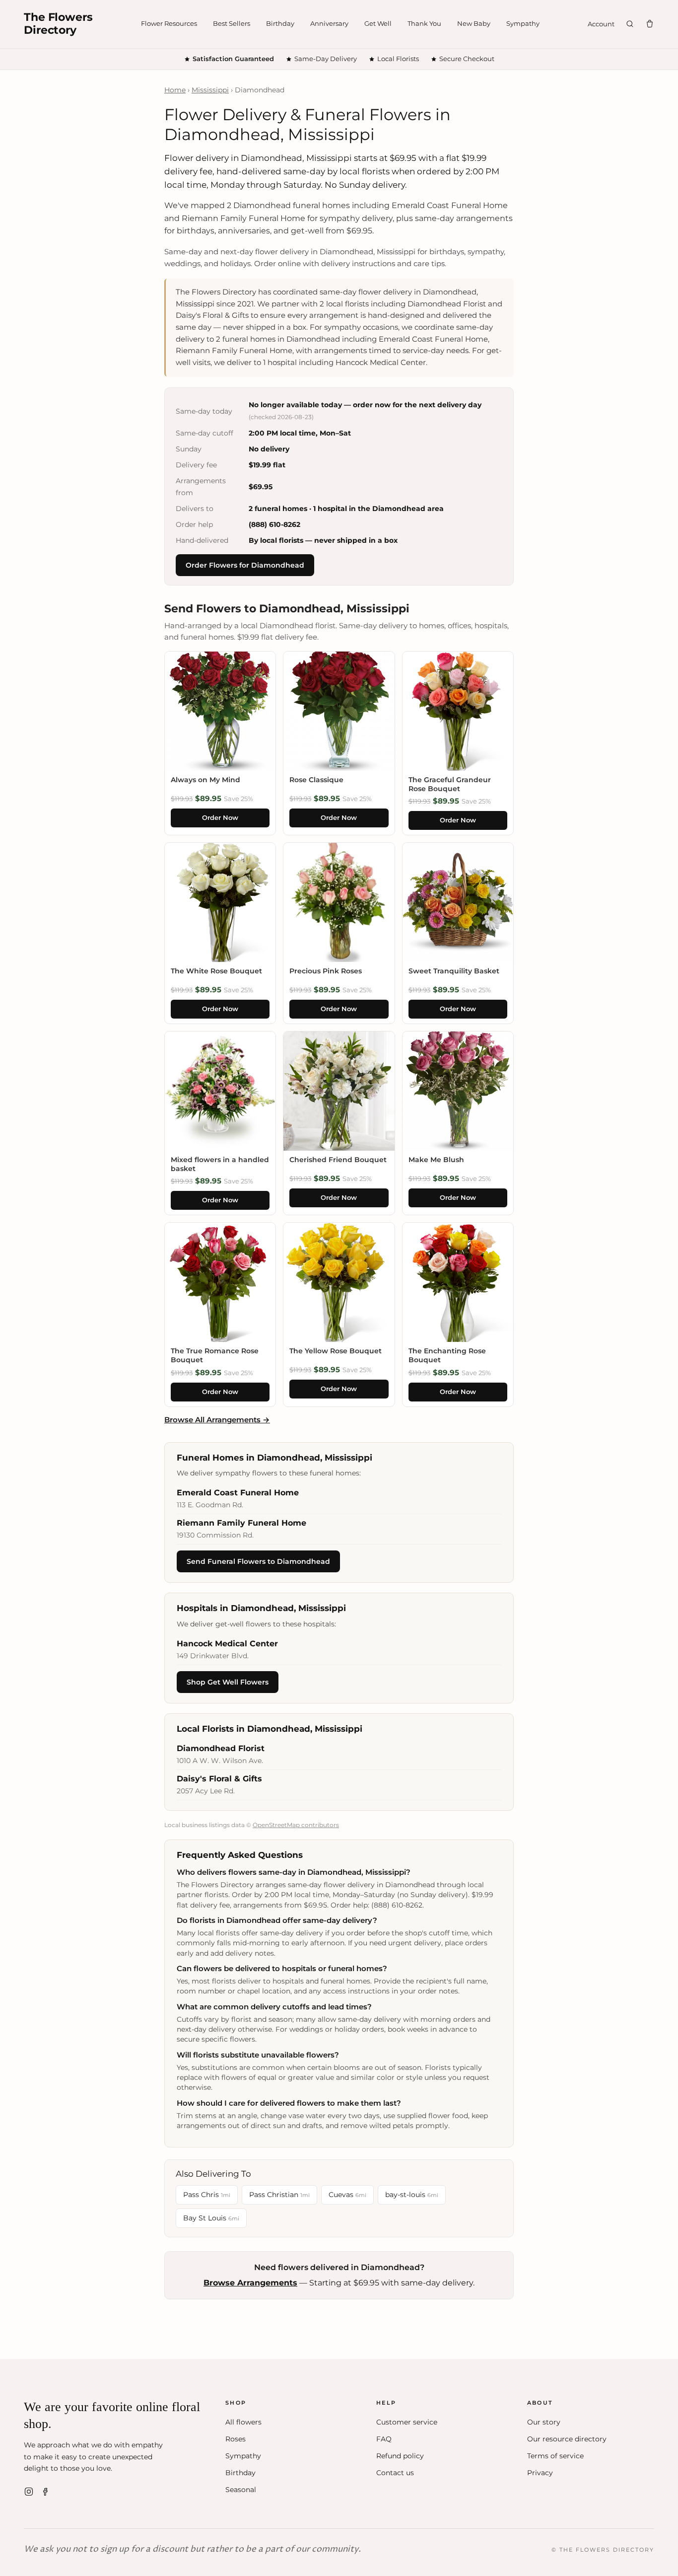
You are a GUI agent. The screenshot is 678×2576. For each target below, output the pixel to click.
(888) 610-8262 (274, 524)
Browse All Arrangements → (217, 1420)
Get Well (378, 23)
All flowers (243, 2422)
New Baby (474, 23)
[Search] (630, 24)
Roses (236, 2439)
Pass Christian (279, 2195)
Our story (544, 2422)
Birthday (280, 23)
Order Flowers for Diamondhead (245, 565)
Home (175, 90)
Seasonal (241, 2490)
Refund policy (400, 2456)
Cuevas (347, 2195)
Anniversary (329, 23)
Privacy (540, 2473)
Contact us (395, 2473)
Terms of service (555, 2456)
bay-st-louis (412, 2195)
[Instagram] (29, 2492)
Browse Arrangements (250, 2283)
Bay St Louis (211, 2218)
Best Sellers (232, 23)
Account (601, 24)
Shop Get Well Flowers (228, 1682)
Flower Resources (169, 23)
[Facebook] (46, 2492)
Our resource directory (567, 2439)
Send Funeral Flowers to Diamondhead (258, 1561)
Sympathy (523, 23)
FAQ (384, 2439)
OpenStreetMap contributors (296, 1825)
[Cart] (650, 24)
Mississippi (210, 90)
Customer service (407, 2422)
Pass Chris (207, 2195)
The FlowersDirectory (58, 24)
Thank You (424, 23)
